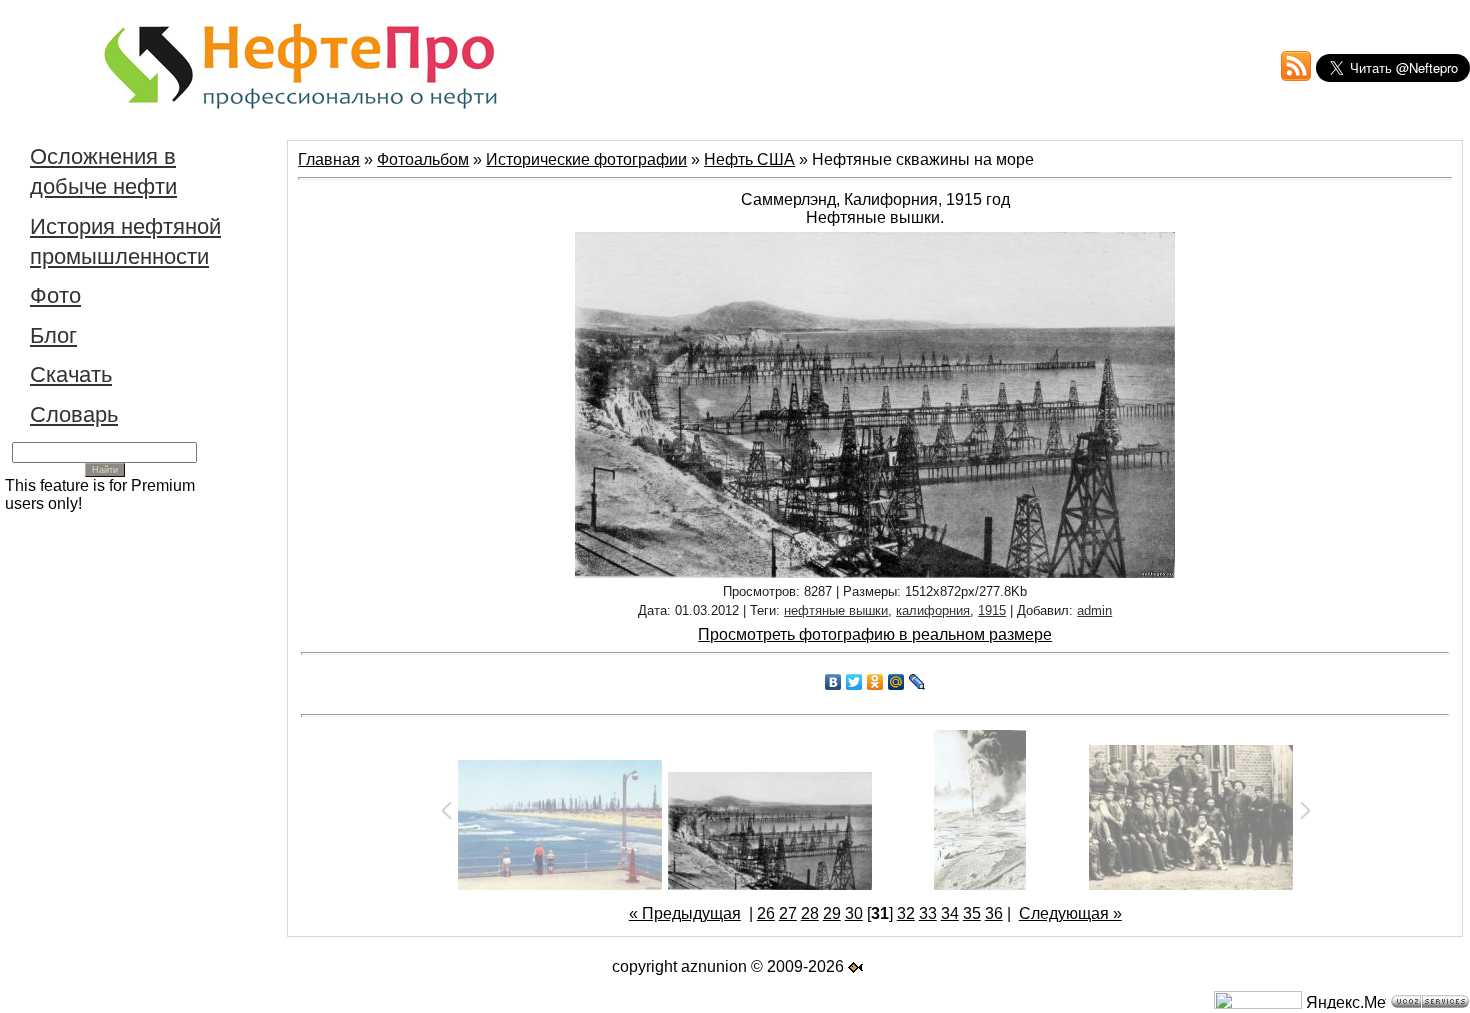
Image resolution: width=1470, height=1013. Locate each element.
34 (950, 913)
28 (810, 913)
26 (766, 913)
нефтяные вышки (836, 610)
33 (928, 913)
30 (854, 913)
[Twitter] (854, 682)
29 (832, 913)
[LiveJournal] (917, 682)
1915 (992, 610)
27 (788, 913)
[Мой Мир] (896, 682)
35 (972, 913)
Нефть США (749, 159)
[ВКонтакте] (833, 682)
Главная (329, 159)
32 (906, 913)
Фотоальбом (423, 159)
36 (994, 913)
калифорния (933, 610)
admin (1094, 610)
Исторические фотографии (586, 159)
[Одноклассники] (875, 682)
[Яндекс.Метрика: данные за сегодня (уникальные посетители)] (1346, 1001)
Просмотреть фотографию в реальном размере (875, 634)
